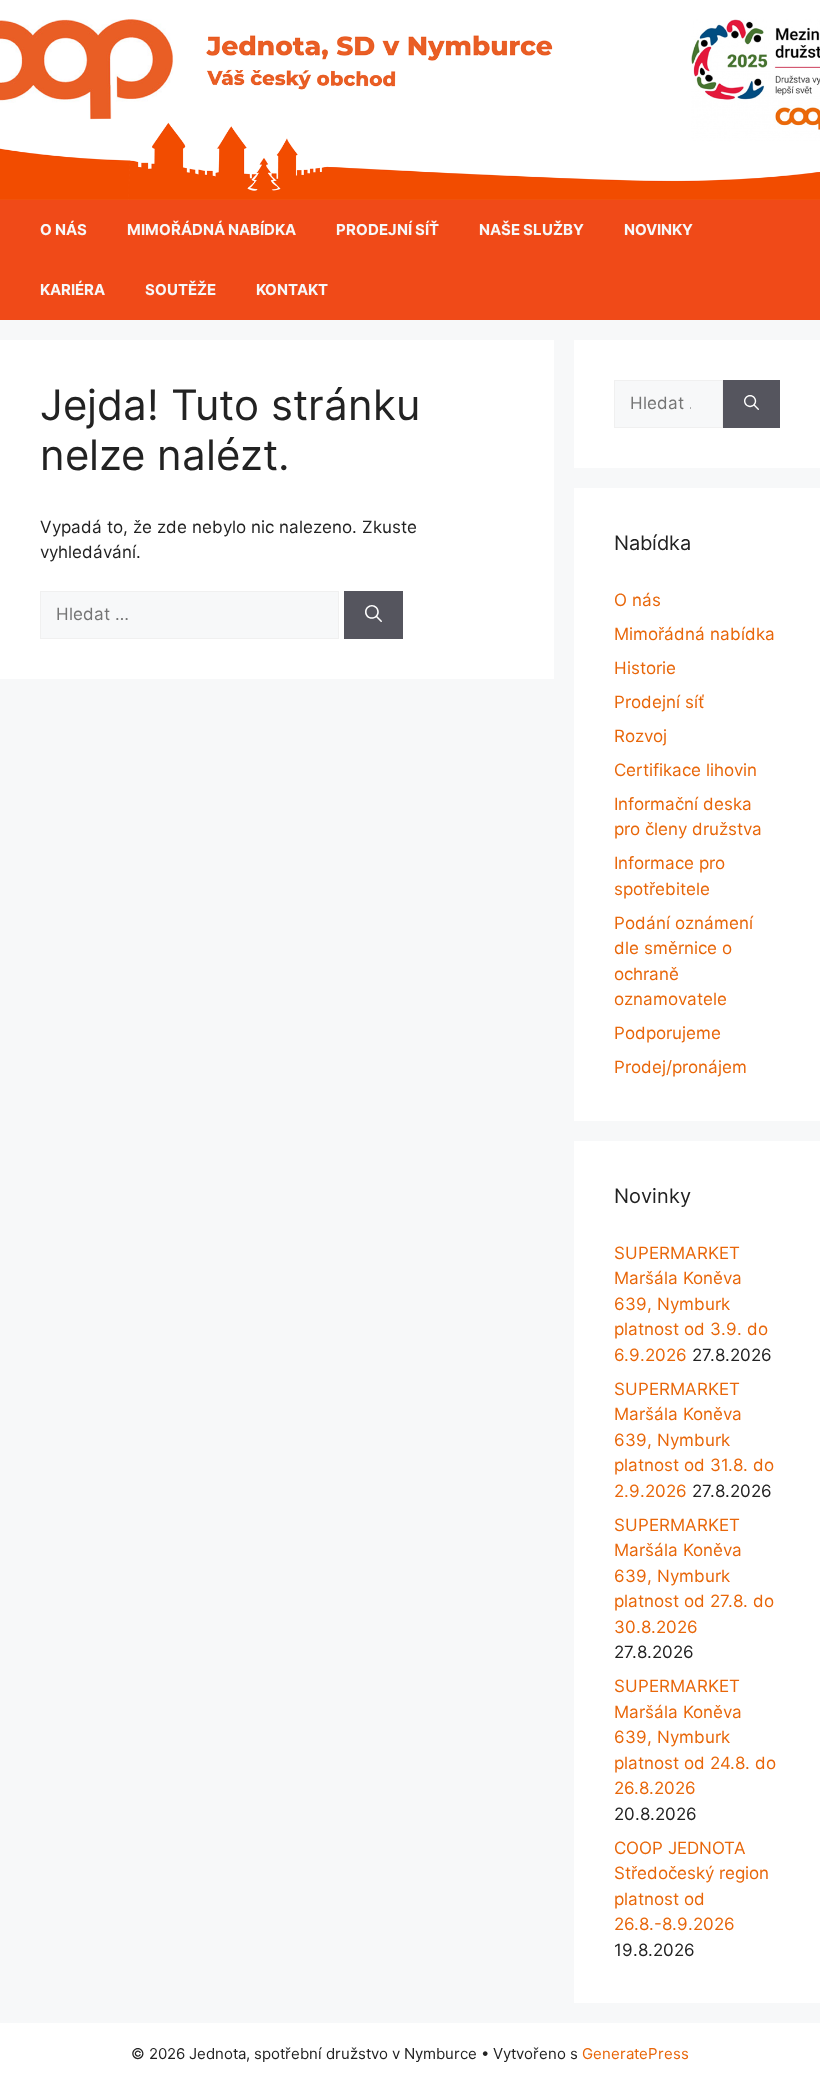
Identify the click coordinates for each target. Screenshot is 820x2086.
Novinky (658, 229)
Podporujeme (667, 1033)
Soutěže (180, 289)
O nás (63, 229)
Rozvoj (640, 736)
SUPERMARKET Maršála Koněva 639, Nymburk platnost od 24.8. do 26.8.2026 (695, 1737)
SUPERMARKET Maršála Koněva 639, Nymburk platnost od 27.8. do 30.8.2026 (694, 1576)
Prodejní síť (387, 229)
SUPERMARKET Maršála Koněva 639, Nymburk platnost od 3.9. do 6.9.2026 (691, 1304)
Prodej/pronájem (680, 1067)
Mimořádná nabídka (211, 229)
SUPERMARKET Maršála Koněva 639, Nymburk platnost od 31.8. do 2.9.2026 (694, 1440)
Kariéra (72, 289)
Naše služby (531, 229)
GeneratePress (635, 2053)
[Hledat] (373, 615)
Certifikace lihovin (685, 770)
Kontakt (292, 289)
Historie (645, 668)
